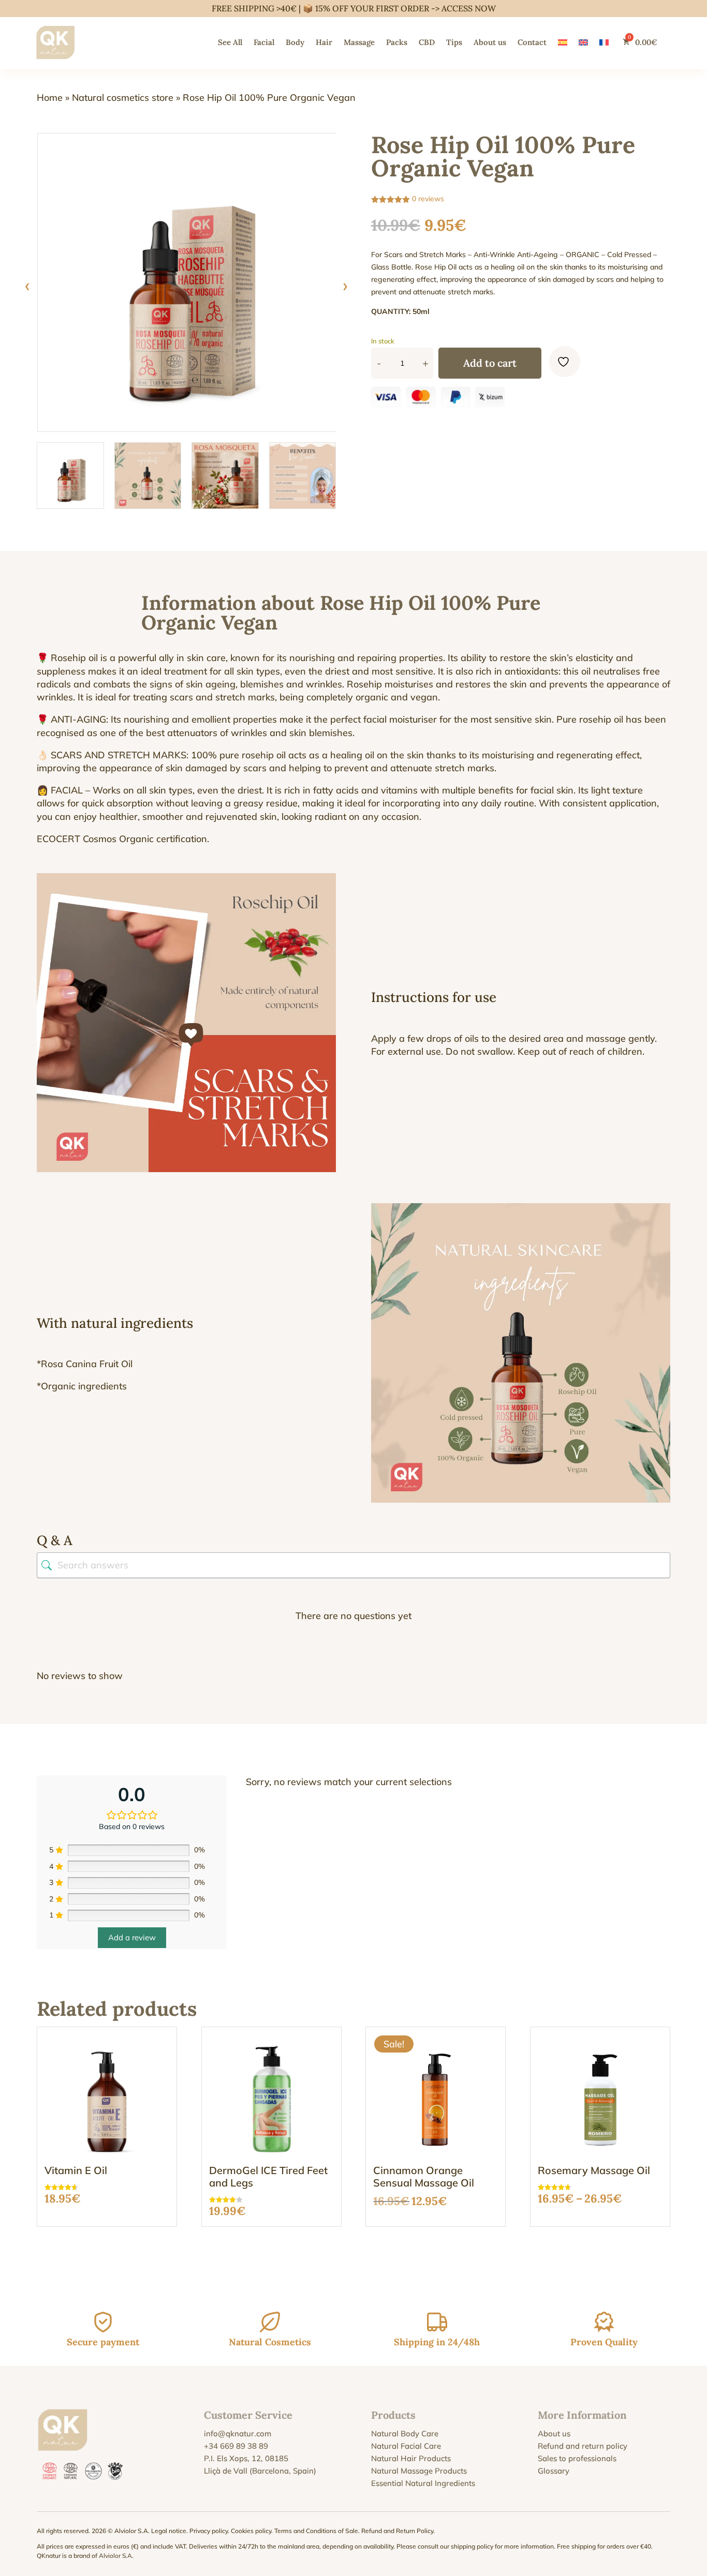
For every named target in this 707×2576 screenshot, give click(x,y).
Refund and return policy (583, 2446)
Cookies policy (251, 2531)
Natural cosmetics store (123, 98)
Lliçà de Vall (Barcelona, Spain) (260, 2471)
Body (295, 42)
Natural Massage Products (419, 2471)
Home (50, 98)
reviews (428, 199)
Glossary (554, 2471)
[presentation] (27, 285)
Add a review (132, 1937)
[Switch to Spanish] (563, 42)
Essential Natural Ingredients (423, 2483)
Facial (264, 42)
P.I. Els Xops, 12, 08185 (246, 2458)
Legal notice (169, 2531)
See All (230, 42)
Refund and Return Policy (397, 2531)
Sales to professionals (577, 2458)
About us (490, 42)
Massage (359, 42)
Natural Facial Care (406, 2446)
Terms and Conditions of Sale (316, 2531)
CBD (427, 42)
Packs (397, 42)
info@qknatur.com (238, 2433)
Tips (454, 42)
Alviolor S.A (115, 2556)
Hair (324, 42)
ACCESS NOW (469, 8)
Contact (532, 42)
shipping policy (472, 2546)
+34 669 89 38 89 (236, 2446)
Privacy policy (209, 2531)
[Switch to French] (604, 42)
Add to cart (490, 363)
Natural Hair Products (411, 2458)
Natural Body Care (405, 2433)
